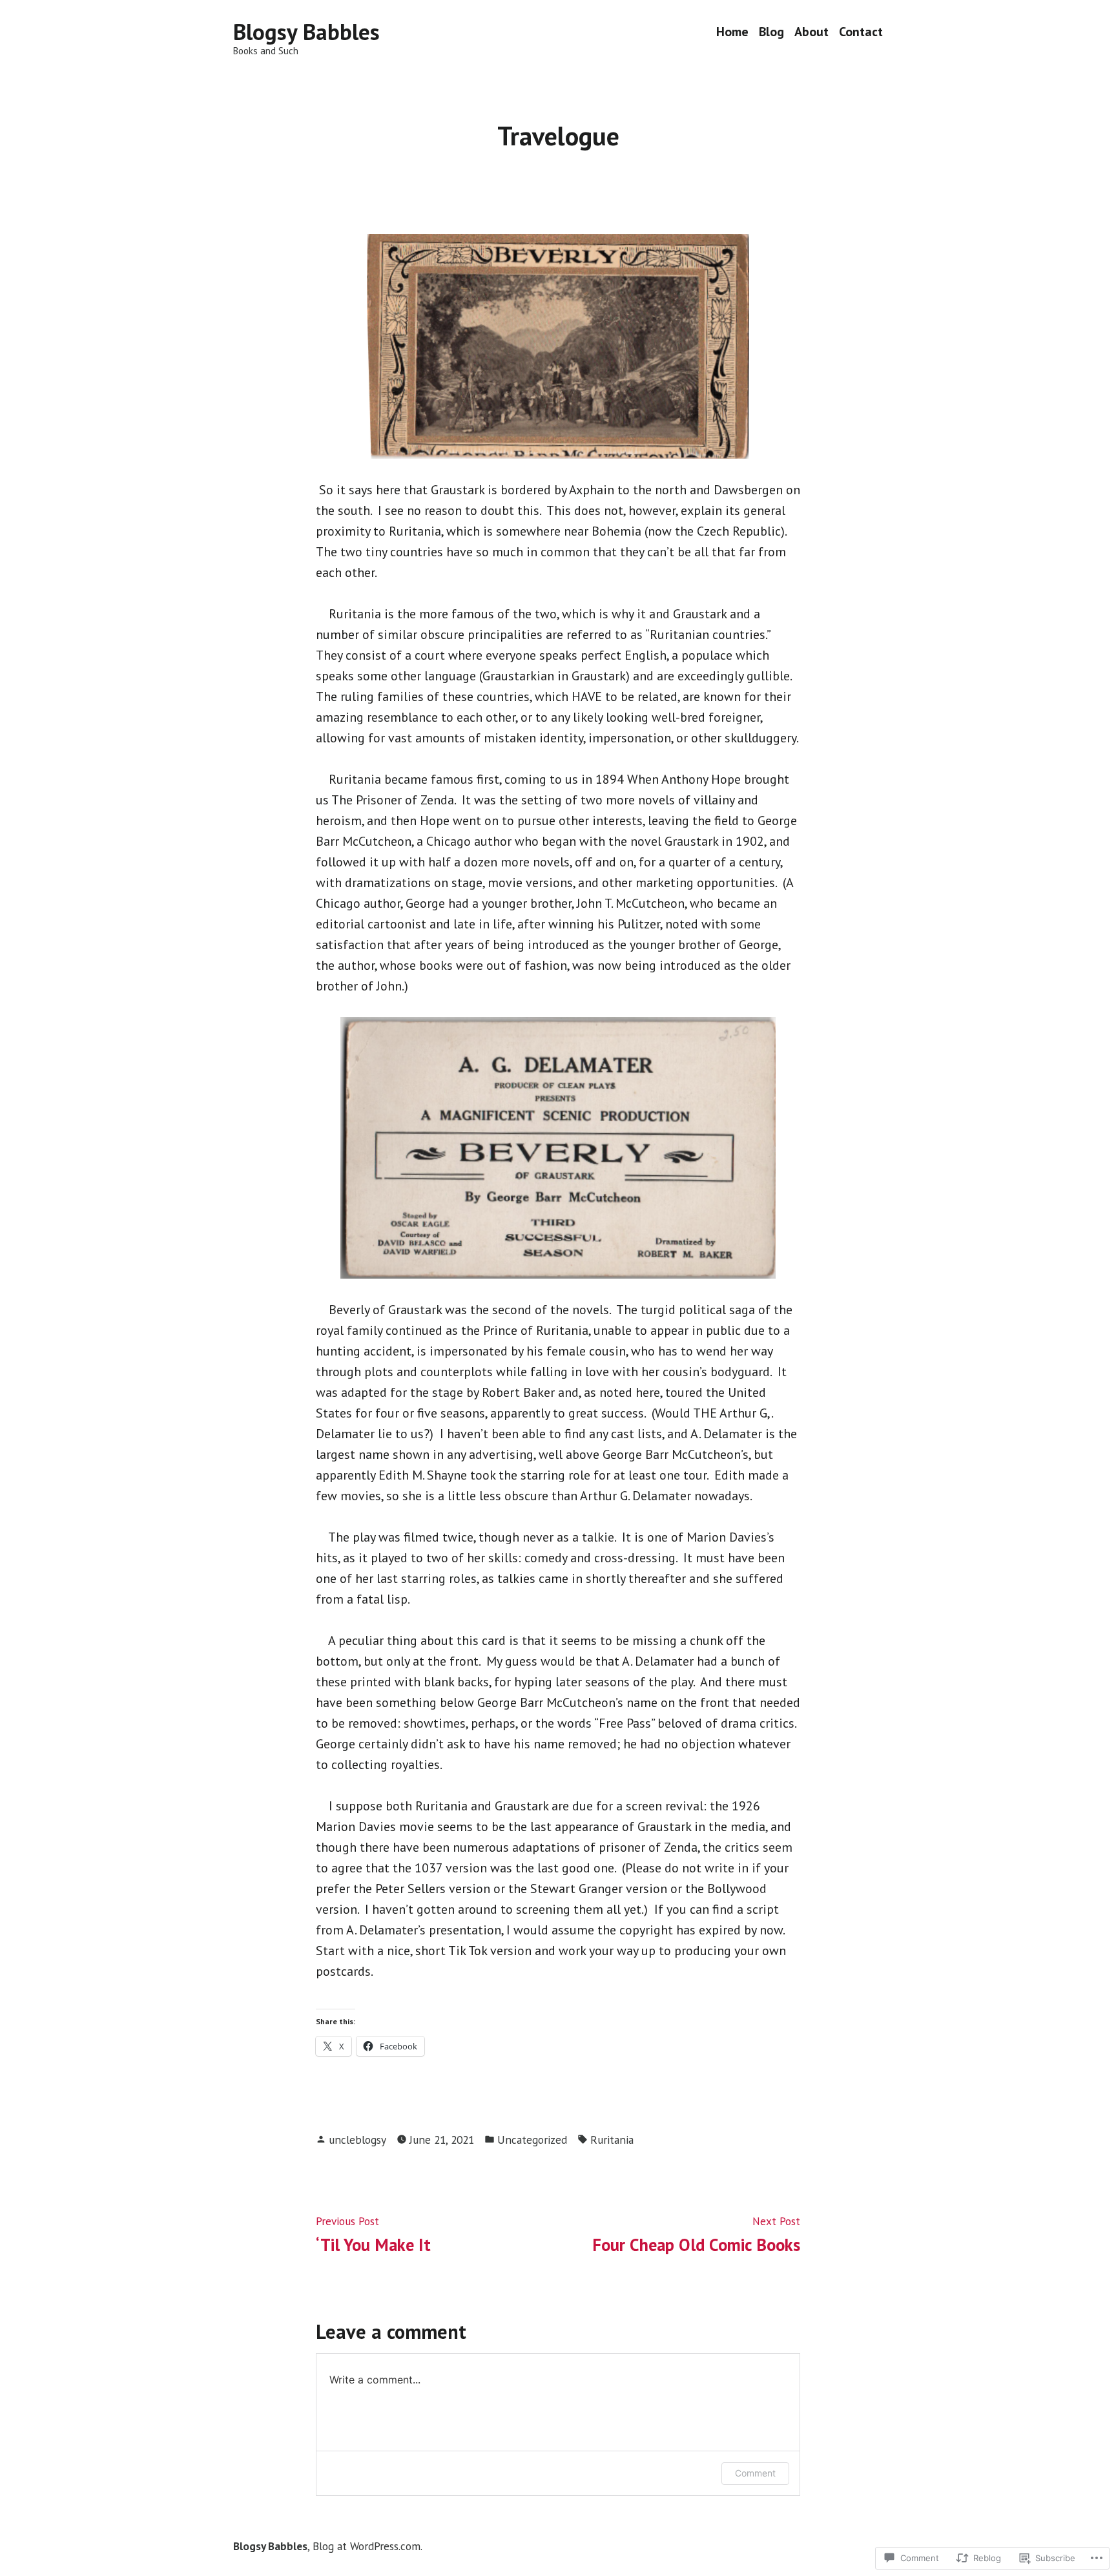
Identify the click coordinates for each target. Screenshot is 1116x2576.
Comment (755, 2473)
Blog (771, 32)
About (811, 32)
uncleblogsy (357, 2140)
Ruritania (612, 2140)
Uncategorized (532, 2140)
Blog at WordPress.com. (367, 2546)
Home (732, 32)
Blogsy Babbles (306, 32)
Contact (861, 32)
